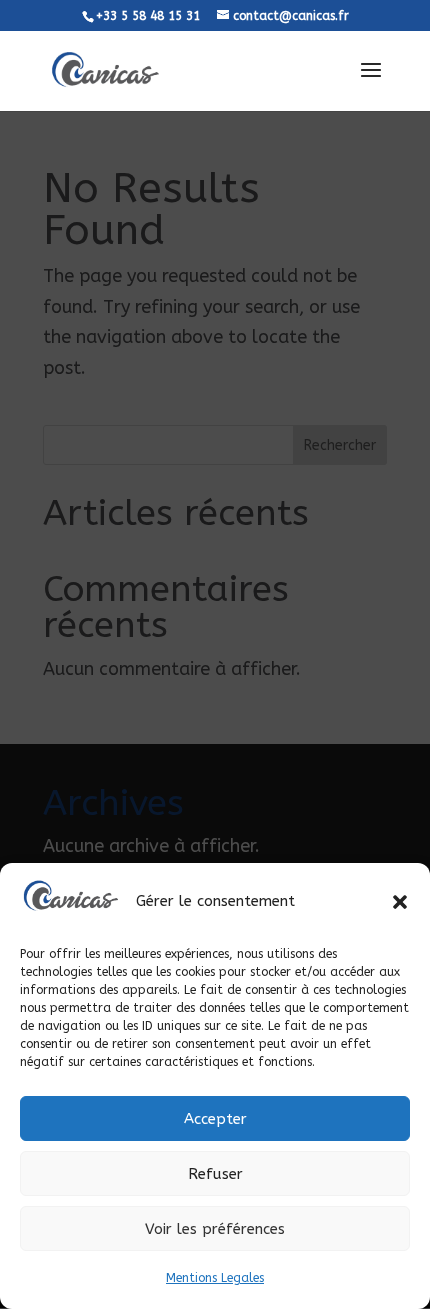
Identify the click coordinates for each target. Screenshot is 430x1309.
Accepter (215, 1119)
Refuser (215, 1174)
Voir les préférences (215, 1229)
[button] (400, 902)
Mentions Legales (215, 1278)
